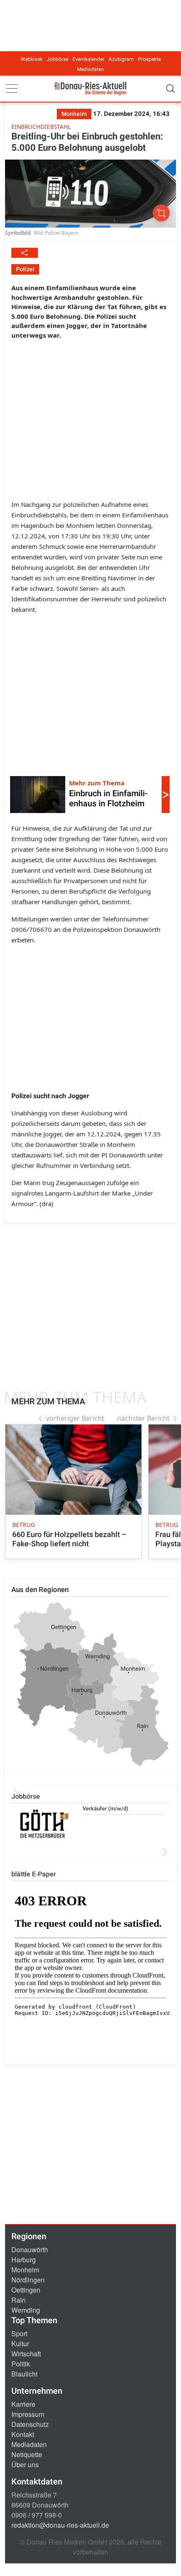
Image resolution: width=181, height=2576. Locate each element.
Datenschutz (30, 2424)
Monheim (25, 2270)
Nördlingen (28, 2280)
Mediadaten (90, 69)
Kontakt (23, 2434)
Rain (19, 2300)
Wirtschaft (26, 2354)
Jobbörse (57, 59)
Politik (21, 2364)
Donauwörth (30, 2249)
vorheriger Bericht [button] (75, 1418)
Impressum (28, 2414)
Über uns (25, 2465)
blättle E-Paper (34, 1874)
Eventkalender (88, 59)
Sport (19, 2333)
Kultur (20, 2344)
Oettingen (26, 2290)
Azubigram (121, 59)
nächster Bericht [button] (143, 1418)
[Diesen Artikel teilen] (25, 253)
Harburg (24, 2260)
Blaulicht (24, 2374)
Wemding (26, 2310)
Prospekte (149, 59)
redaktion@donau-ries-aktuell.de (60, 2525)
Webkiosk (32, 59)
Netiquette (27, 2454)
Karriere (23, 2404)
